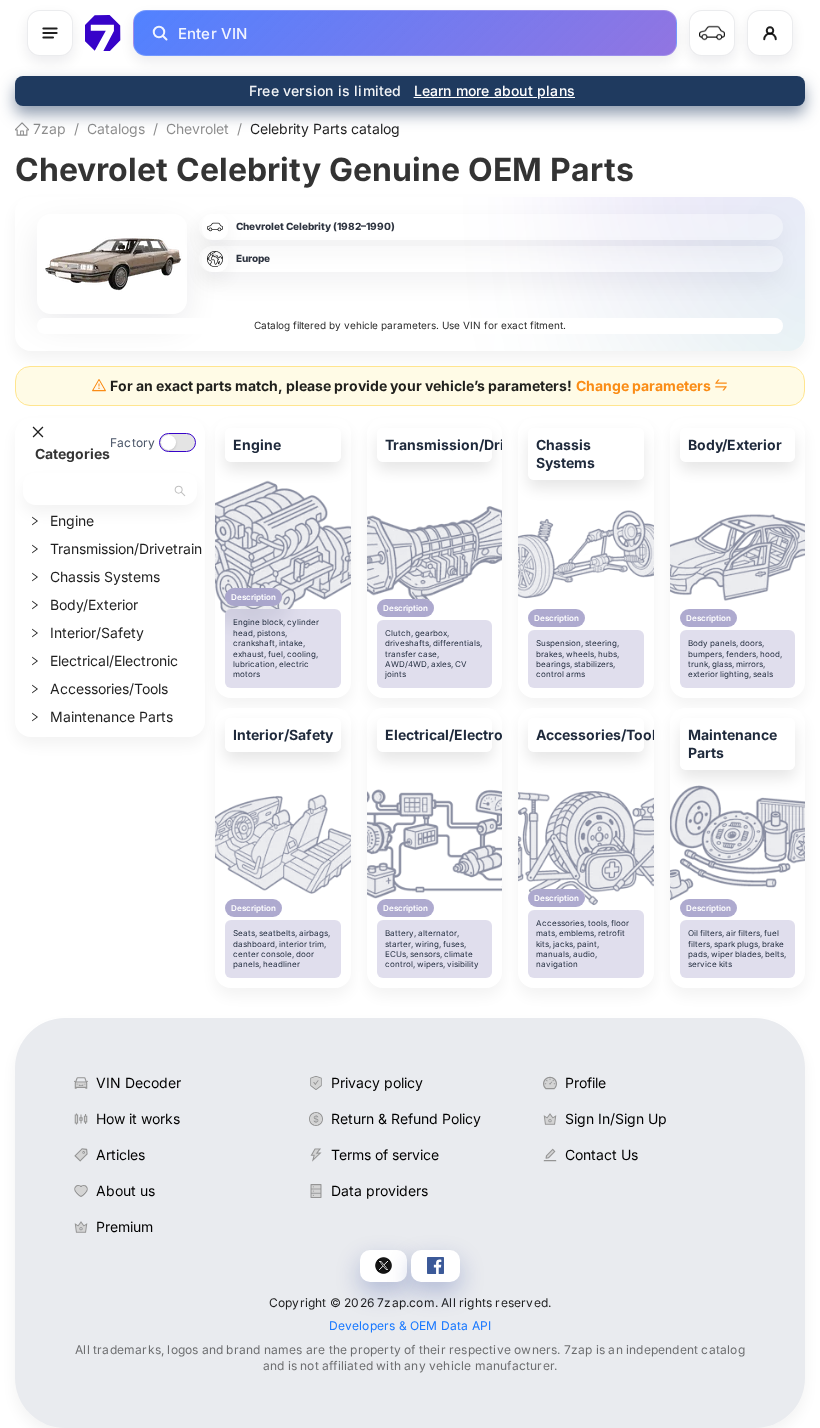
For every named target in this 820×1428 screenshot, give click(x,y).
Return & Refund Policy (406, 1118)
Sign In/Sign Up (616, 1118)
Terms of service (385, 1154)
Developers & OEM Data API (410, 1325)
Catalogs (116, 128)
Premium (124, 1226)
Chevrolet (197, 128)
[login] (770, 33)
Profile (585, 1082)
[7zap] (103, 33)
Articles (120, 1154)
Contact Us (601, 1154)
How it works (138, 1118)
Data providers (379, 1190)
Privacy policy (377, 1082)
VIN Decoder (138, 1082)
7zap (47, 128)
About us (125, 1190)
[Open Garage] (712, 33)
